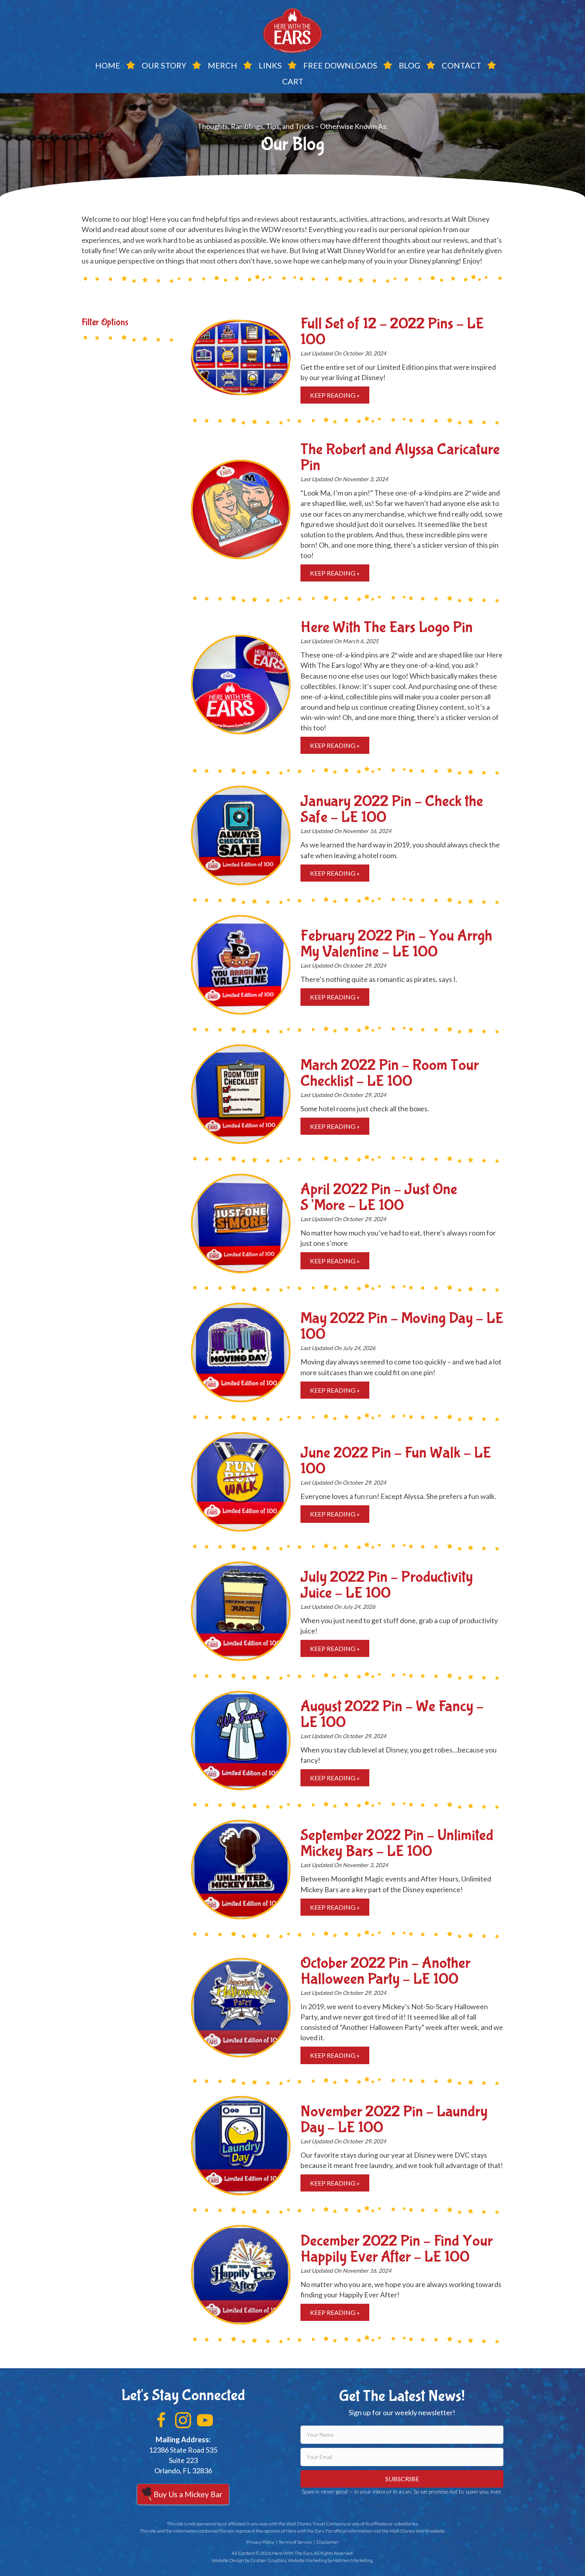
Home (108, 65)
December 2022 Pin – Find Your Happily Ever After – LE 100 (397, 2249)
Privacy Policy (260, 2542)
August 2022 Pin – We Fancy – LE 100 (392, 1714)
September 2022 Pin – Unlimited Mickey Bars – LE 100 (397, 1843)
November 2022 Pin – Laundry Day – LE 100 (394, 2119)
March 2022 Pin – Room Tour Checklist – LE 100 (390, 1073)
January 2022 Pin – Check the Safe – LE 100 (392, 809)
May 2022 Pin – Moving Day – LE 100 (402, 1326)
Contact (461, 65)
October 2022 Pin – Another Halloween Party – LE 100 (385, 1971)
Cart (293, 81)
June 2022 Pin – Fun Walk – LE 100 (396, 1461)
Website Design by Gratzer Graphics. (249, 2560)
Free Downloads (340, 65)
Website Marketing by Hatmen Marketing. (331, 2560)
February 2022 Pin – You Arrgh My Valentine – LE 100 (396, 944)
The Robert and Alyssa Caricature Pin (400, 457)
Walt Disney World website (417, 2531)
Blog (409, 65)
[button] (161, 2420)
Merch (222, 65)
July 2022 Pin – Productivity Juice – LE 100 (387, 1585)
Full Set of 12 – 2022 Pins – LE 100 (392, 332)
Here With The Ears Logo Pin (387, 627)
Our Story (164, 65)
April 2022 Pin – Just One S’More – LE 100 (379, 1197)
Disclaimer (328, 2542)
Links (270, 65)
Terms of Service (295, 2542)
